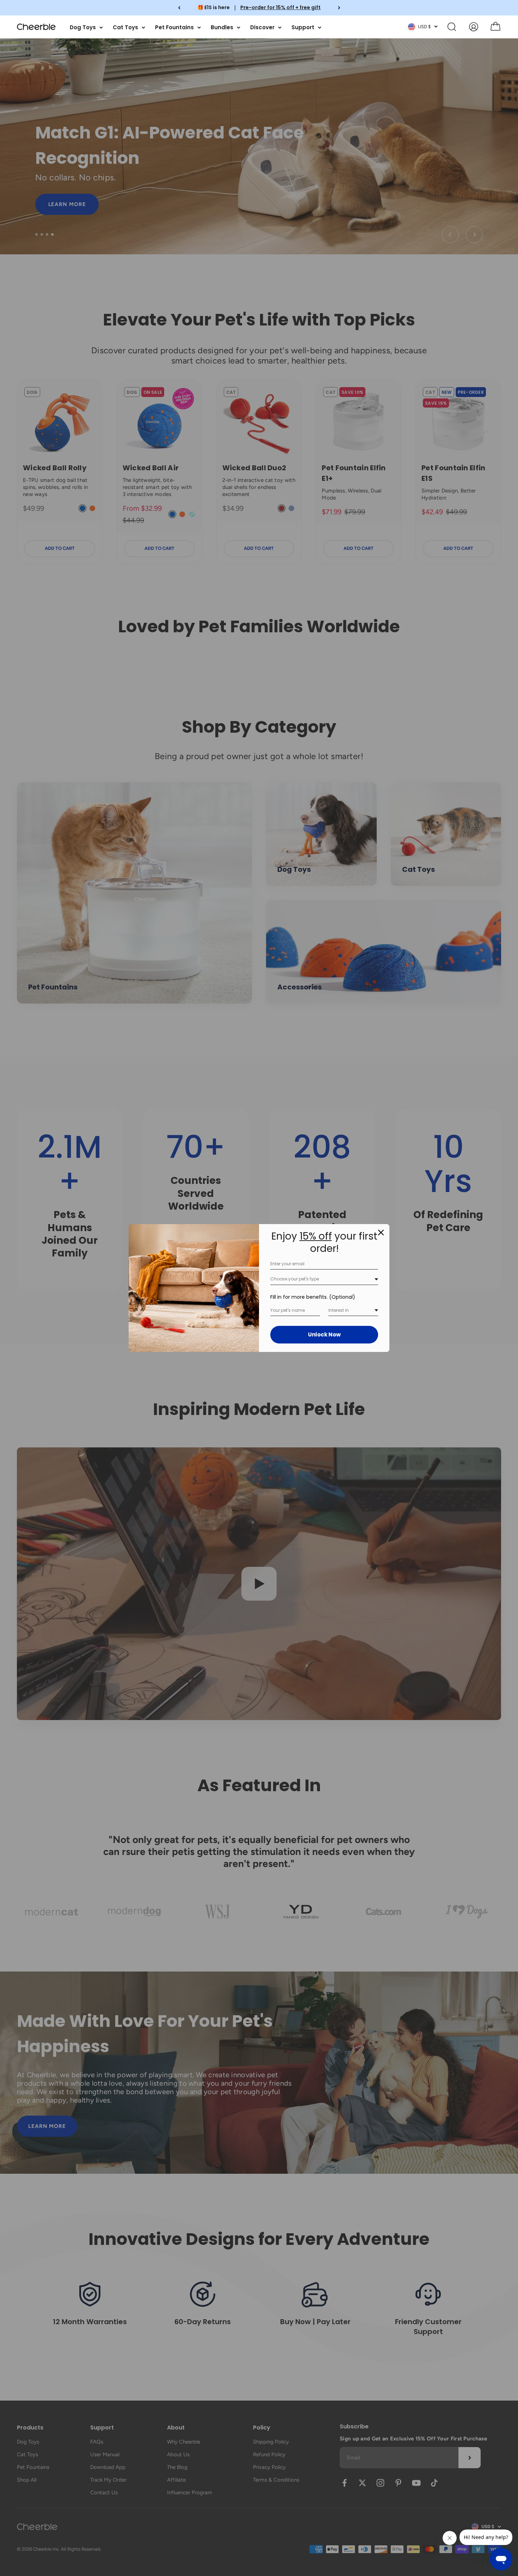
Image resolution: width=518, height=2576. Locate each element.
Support (303, 27)
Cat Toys (125, 27)
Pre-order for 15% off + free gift (280, 7)
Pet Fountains (174, 27)
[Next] (339, 8)
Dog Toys (83, 27)
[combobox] (324, 1279)
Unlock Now (324, 1334)
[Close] (381, 1233)
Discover (262, 27)
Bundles (222, 27)
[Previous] (179, 8)
